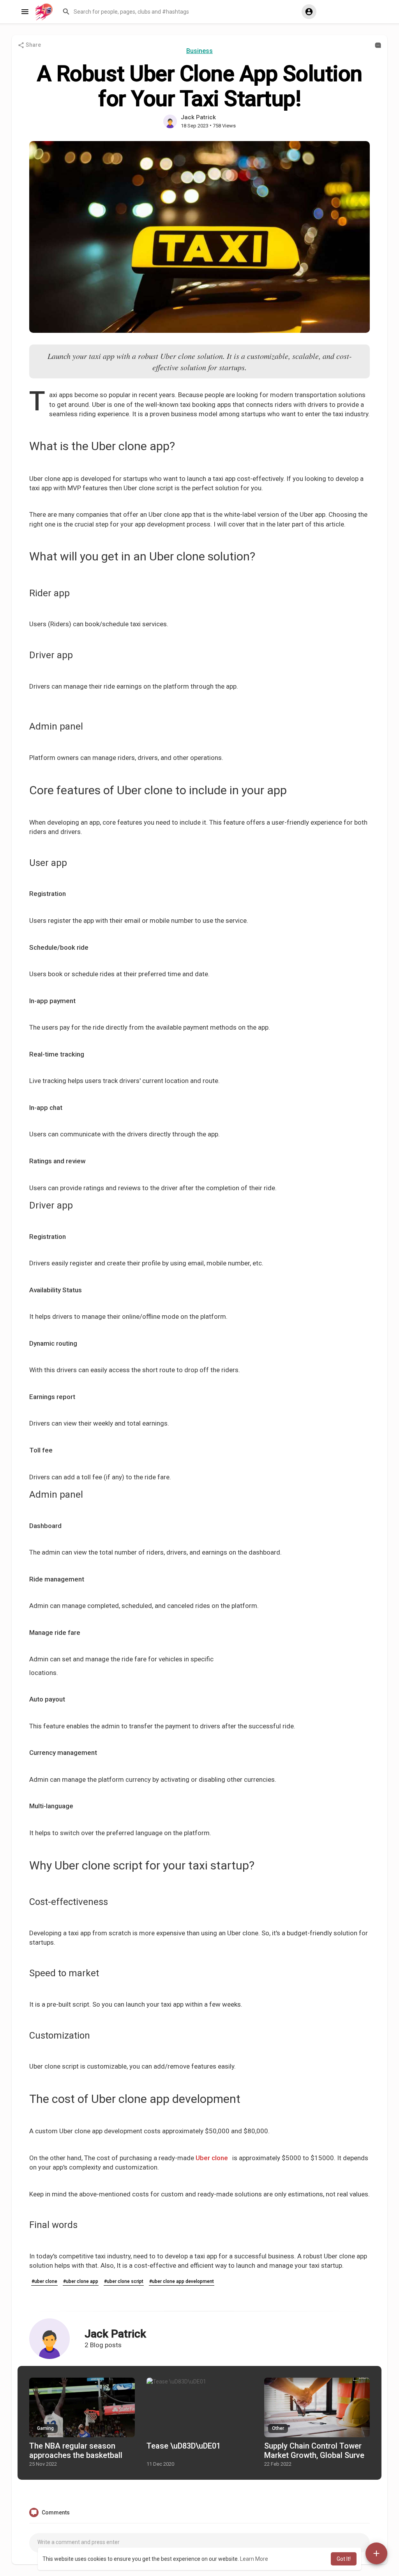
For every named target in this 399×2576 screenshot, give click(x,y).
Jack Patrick (198, 117)
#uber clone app (81, 2281)
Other (278, 2428)
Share (33, 45)
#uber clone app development (182, 2281)
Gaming (45, 2428)
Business (199, 51)
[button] (178, 12)
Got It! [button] (344, 2559)
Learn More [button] (254, 2559)
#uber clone (44, 2281)
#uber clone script (124, 2281)
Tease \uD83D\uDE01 (184, 2446)
